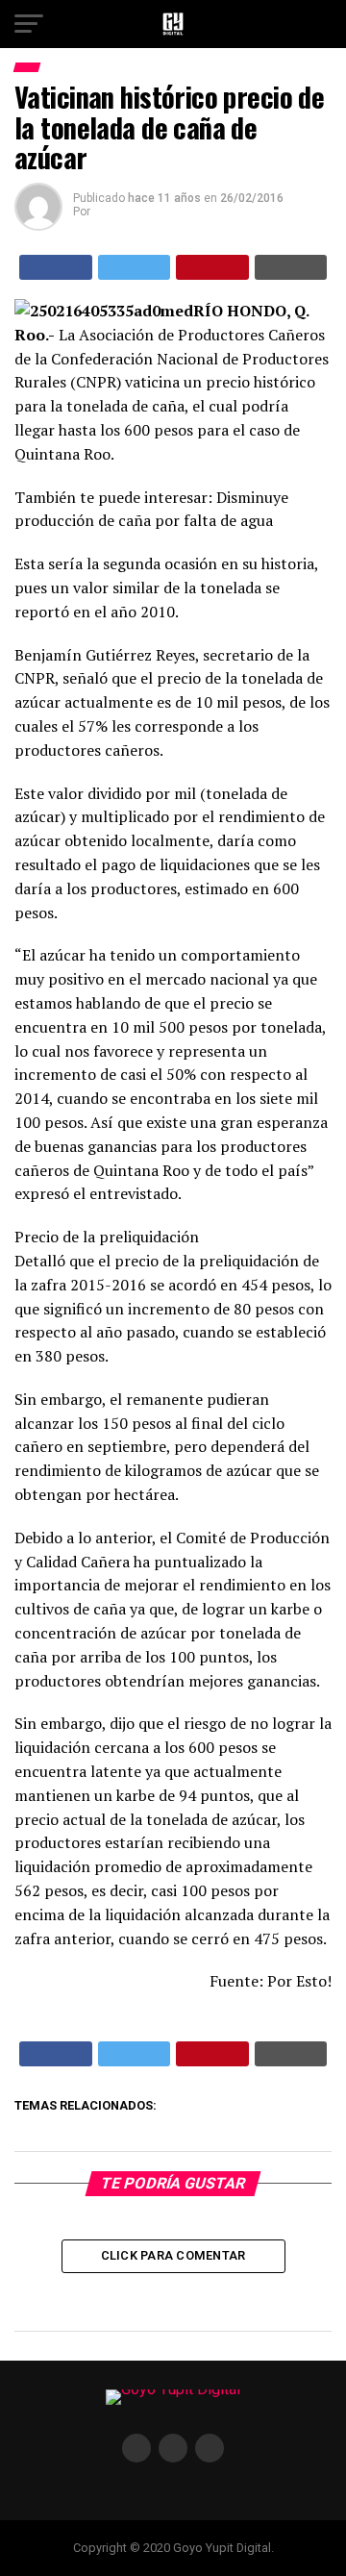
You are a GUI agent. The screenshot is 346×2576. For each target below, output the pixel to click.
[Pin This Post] (212, 267)
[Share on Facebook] (56, 267)
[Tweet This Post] (135, 267)
